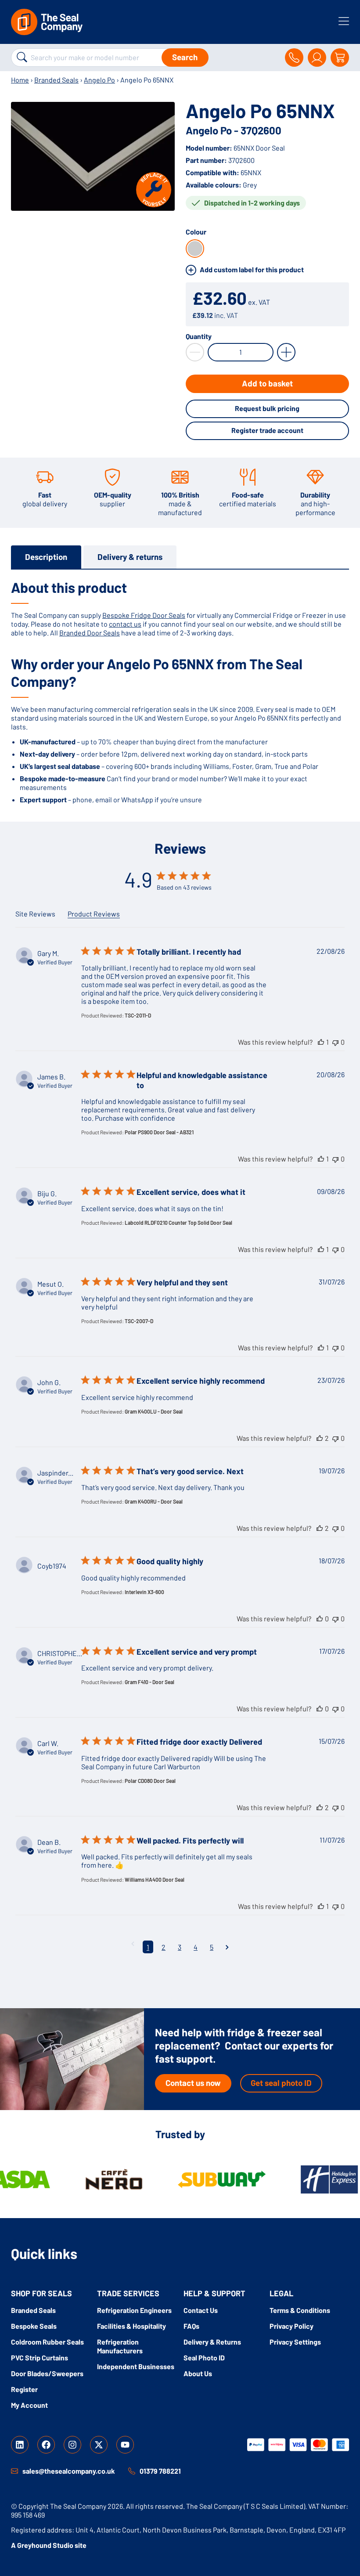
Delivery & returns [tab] (130, 557)
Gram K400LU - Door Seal (154, 1411)
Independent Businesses (136, 2366)
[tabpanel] (180, 691)
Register (24, 2389)
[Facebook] (46, 2445)
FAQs (191, 2326)
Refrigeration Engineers (134, 2310)
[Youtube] (125, 2445)
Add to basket (267, 383)
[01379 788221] (132, 2471)
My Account (29, 2405)
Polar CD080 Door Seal (150, 1781)
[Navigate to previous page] (133, 1943)
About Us (198, 2373)
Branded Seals (56, 80)
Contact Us (201, 2310)
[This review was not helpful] (335, 1042)
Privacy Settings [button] (295, 2342)
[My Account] (317, 58)
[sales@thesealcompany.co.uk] (14, 2471)
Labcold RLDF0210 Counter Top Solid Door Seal (178, 1223)
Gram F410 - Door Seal (149, 1682)
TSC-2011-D (138, 1015)
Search (185, 57)
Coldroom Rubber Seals (47, 2342)
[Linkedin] (20, 2445)
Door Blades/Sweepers (47, 2373)
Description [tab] (46, 557)
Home (20, 80)
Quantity (199, 336)
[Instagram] (72, 2445)
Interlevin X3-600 (144, 1592)
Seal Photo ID (204, 2358)
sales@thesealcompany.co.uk (69, 2471)
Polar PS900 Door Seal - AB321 (159, 1132)
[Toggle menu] (344, 21)
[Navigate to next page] (227, 1947)
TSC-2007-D (139, 1321)
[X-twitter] (99, 2445)
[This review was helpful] (321, 1042)
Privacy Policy (292, 2326)
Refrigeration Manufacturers (120, 2346)
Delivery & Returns (212, 2342)
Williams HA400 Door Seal (155, 1880)
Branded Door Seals (90, 633)
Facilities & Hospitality (131, 2326)
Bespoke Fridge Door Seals (144, 615)
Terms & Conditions (300, 2310)
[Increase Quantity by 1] (286, 352)
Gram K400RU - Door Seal (154, 1501)
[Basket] (340, 58)
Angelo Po (99, 80)
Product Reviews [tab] (94, 914)
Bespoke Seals (34, 2326)
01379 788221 (160, 2471)
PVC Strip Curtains (40, 2358)
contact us (125, 624)
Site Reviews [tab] (35, 914)
